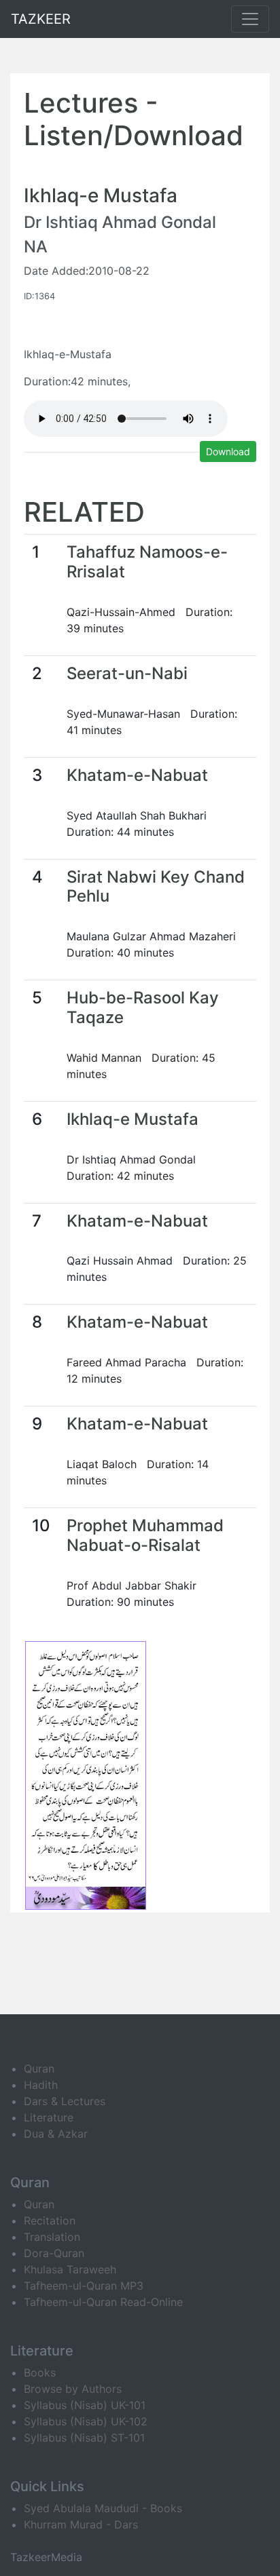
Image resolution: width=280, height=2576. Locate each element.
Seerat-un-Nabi (127, 673)
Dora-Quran (54, 2253)
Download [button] (228, 451)
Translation (52, 2237)
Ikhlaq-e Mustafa (133, 1119)
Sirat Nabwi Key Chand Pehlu (156, 887)
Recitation (50, 2221)
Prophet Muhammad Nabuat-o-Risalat (145, 1535)
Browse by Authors (73, 2389)
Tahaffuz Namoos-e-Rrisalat (147, 562)
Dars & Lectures (65, 2101)
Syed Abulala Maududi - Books (103, 2508)
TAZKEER (41, 19)
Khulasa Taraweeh (70, 2269)
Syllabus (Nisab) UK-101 (85, 2405)
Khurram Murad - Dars (81, 2524)
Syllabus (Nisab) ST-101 (84, 2438)
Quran (39, 2069)
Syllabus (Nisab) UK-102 (86, 2421)
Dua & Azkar (56, 2134)
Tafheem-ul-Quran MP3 (84, 2286)
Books (40, 2372)
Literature (49, 2117)
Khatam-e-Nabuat (137, 775)
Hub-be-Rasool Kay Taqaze (143, 1007)
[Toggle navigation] (250, 19)
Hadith (41, 2085)
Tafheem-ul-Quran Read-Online (103, 2302)
